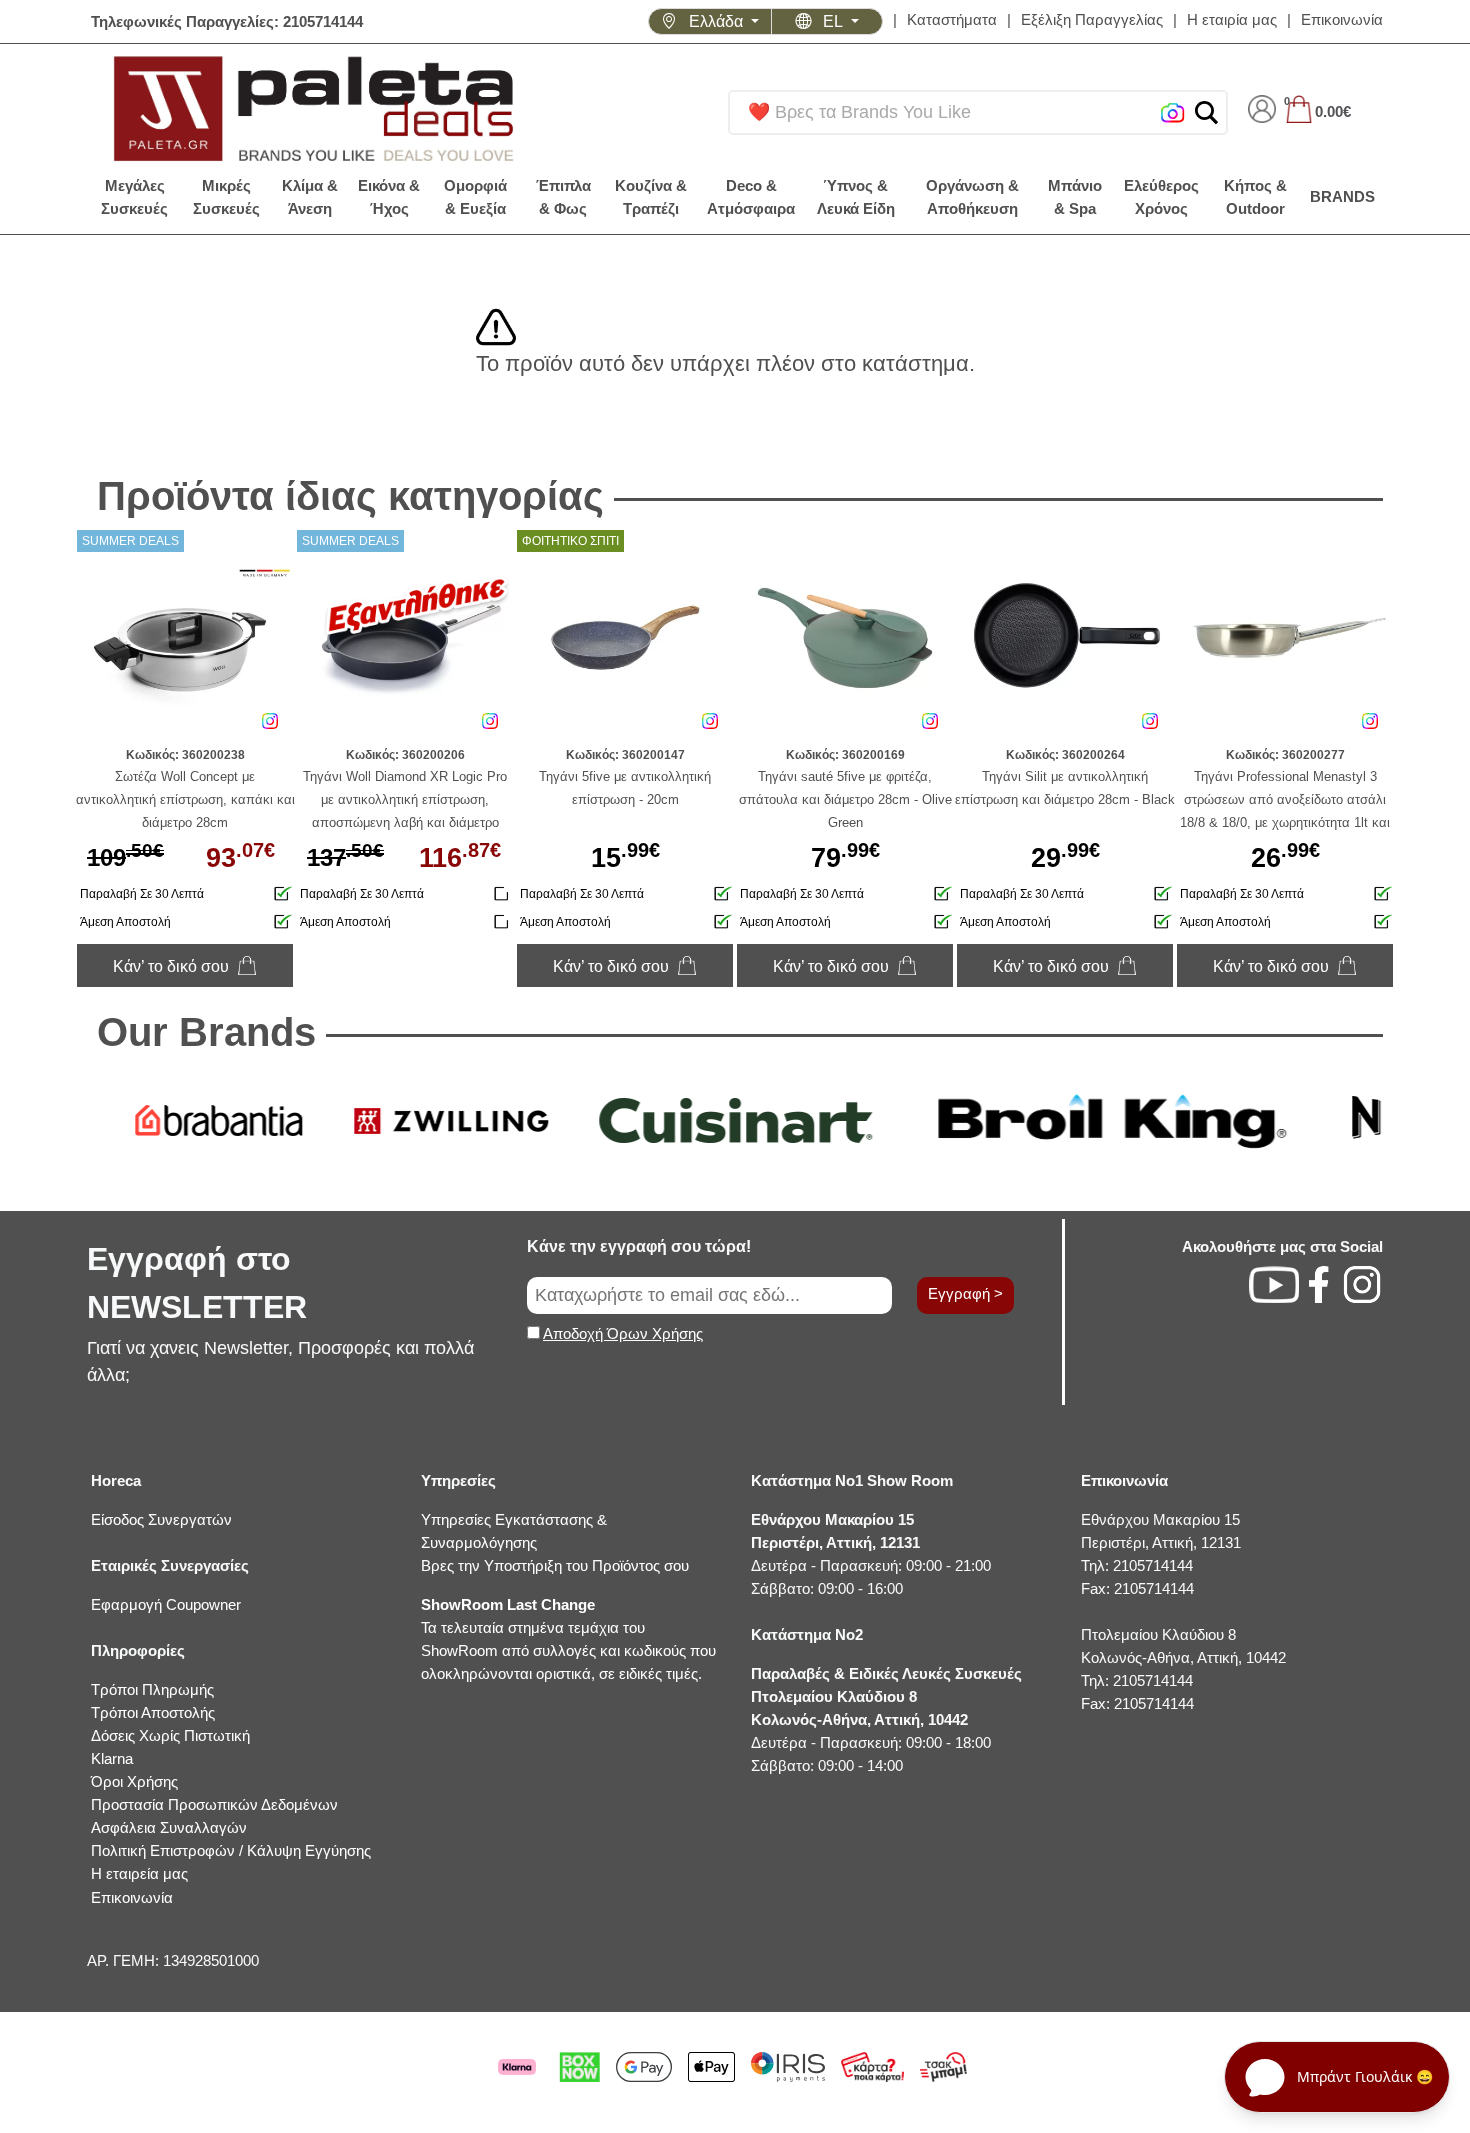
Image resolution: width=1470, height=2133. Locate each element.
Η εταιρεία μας (139, 1873)
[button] (1206, 112)
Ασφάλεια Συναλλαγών (169, 1827)
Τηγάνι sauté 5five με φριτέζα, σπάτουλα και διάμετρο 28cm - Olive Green (845, 799)
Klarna (112, 1758)
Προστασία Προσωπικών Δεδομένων (214, 1804)
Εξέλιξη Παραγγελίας (1092, 19)
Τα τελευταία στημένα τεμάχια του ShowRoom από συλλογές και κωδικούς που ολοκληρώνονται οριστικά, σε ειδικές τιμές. (568, 1639)
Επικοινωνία (1342, 19)
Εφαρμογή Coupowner (166, 1604)
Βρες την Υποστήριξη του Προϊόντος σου (555, 1565)
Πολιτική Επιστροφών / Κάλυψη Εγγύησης (231, 1850)
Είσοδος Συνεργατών (161, 1519)
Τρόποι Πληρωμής (152, 1689)
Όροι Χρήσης (134, 1781)
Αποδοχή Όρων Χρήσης (623, 1333)
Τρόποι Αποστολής (153, 1712)
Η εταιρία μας (1232, 19)
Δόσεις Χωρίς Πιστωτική (170, 1735)
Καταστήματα (952, 19)
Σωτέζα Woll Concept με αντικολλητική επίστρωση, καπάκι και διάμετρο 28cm (185, 799)
